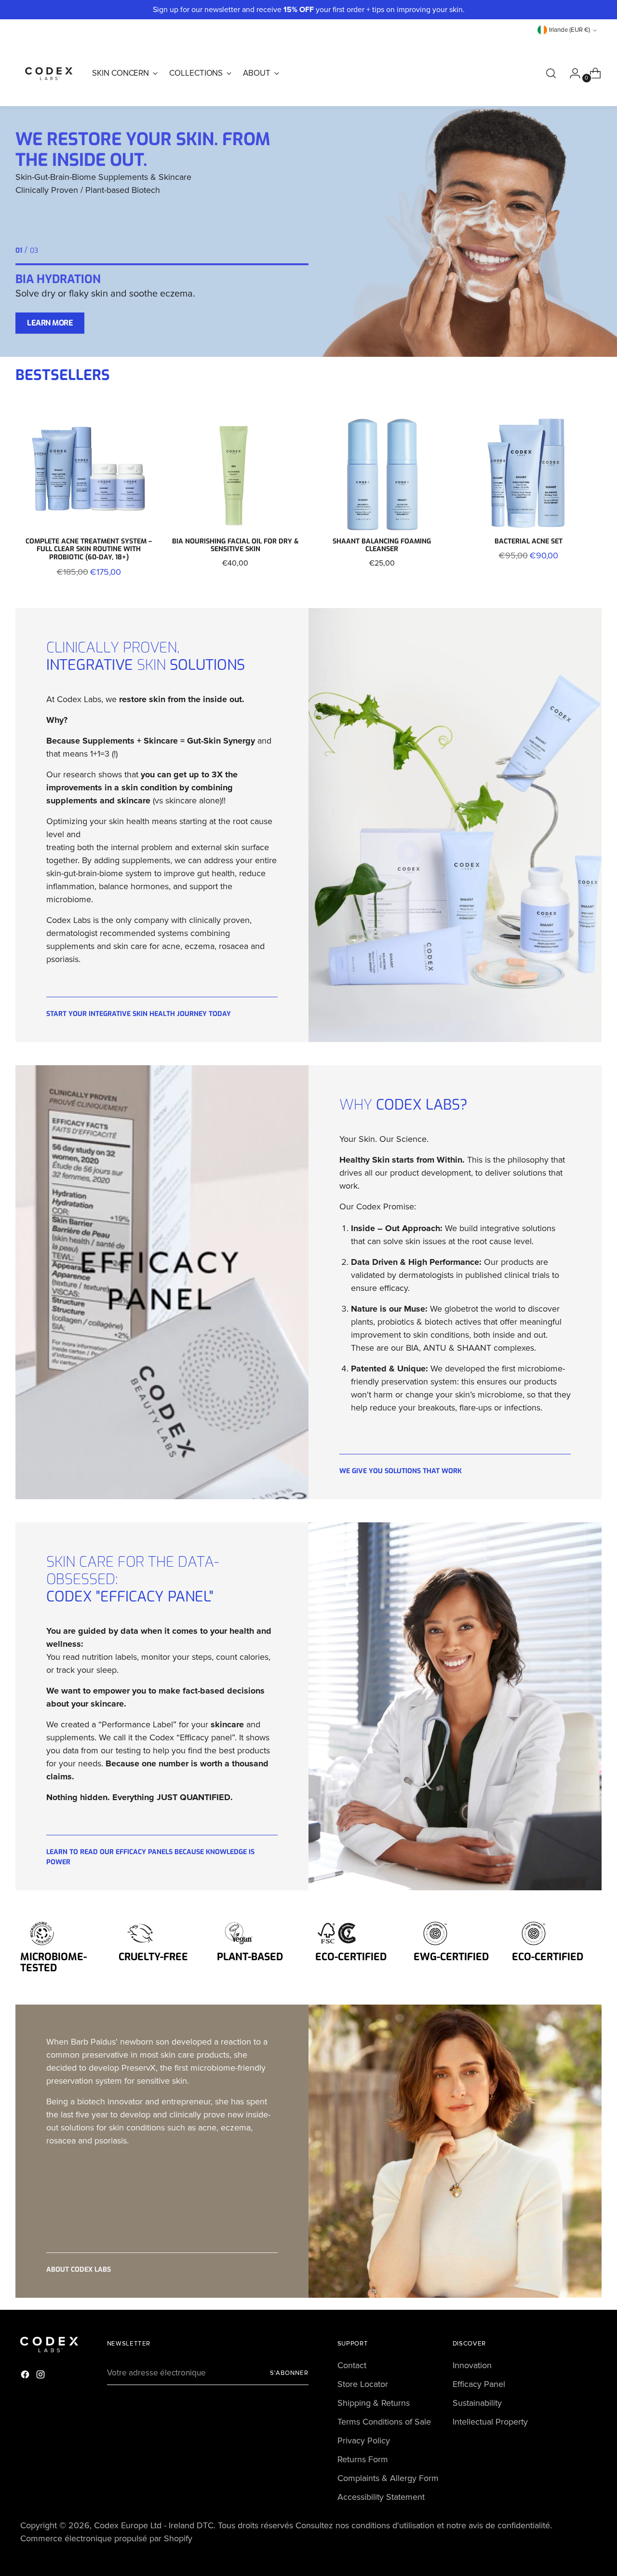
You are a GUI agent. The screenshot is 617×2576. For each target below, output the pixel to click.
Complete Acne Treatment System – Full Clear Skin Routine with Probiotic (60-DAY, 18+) (89, 549)
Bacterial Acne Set (529, 541)
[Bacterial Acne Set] (528, 473)
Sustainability (477, 2403)
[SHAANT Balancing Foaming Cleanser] (382, 473)
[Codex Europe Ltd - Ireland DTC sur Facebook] (26, 2376)
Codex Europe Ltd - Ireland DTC (154, 2525)
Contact (352, 2365)
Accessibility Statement (381, 2497)
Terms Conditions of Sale (384, 2422)
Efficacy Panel (479, 2384)
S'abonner (289, 2373)
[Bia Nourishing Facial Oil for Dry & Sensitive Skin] (235, 473)
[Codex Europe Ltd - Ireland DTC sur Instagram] (41, 2376)
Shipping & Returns (374, 2403)
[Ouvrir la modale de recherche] (551, 73)
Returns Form (363, 2459)
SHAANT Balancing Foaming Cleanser (382, 545)
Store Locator (363, 2384)
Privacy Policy (364, 2440)
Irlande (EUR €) (570, 30)
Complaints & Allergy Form (388, 2478)
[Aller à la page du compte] (571, 73)
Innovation (472, 2365)
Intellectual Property (490, 2422)
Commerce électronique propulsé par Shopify (106, 2538)
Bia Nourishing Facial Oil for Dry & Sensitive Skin (235, 545)
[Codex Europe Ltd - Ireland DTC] (49, 73)
